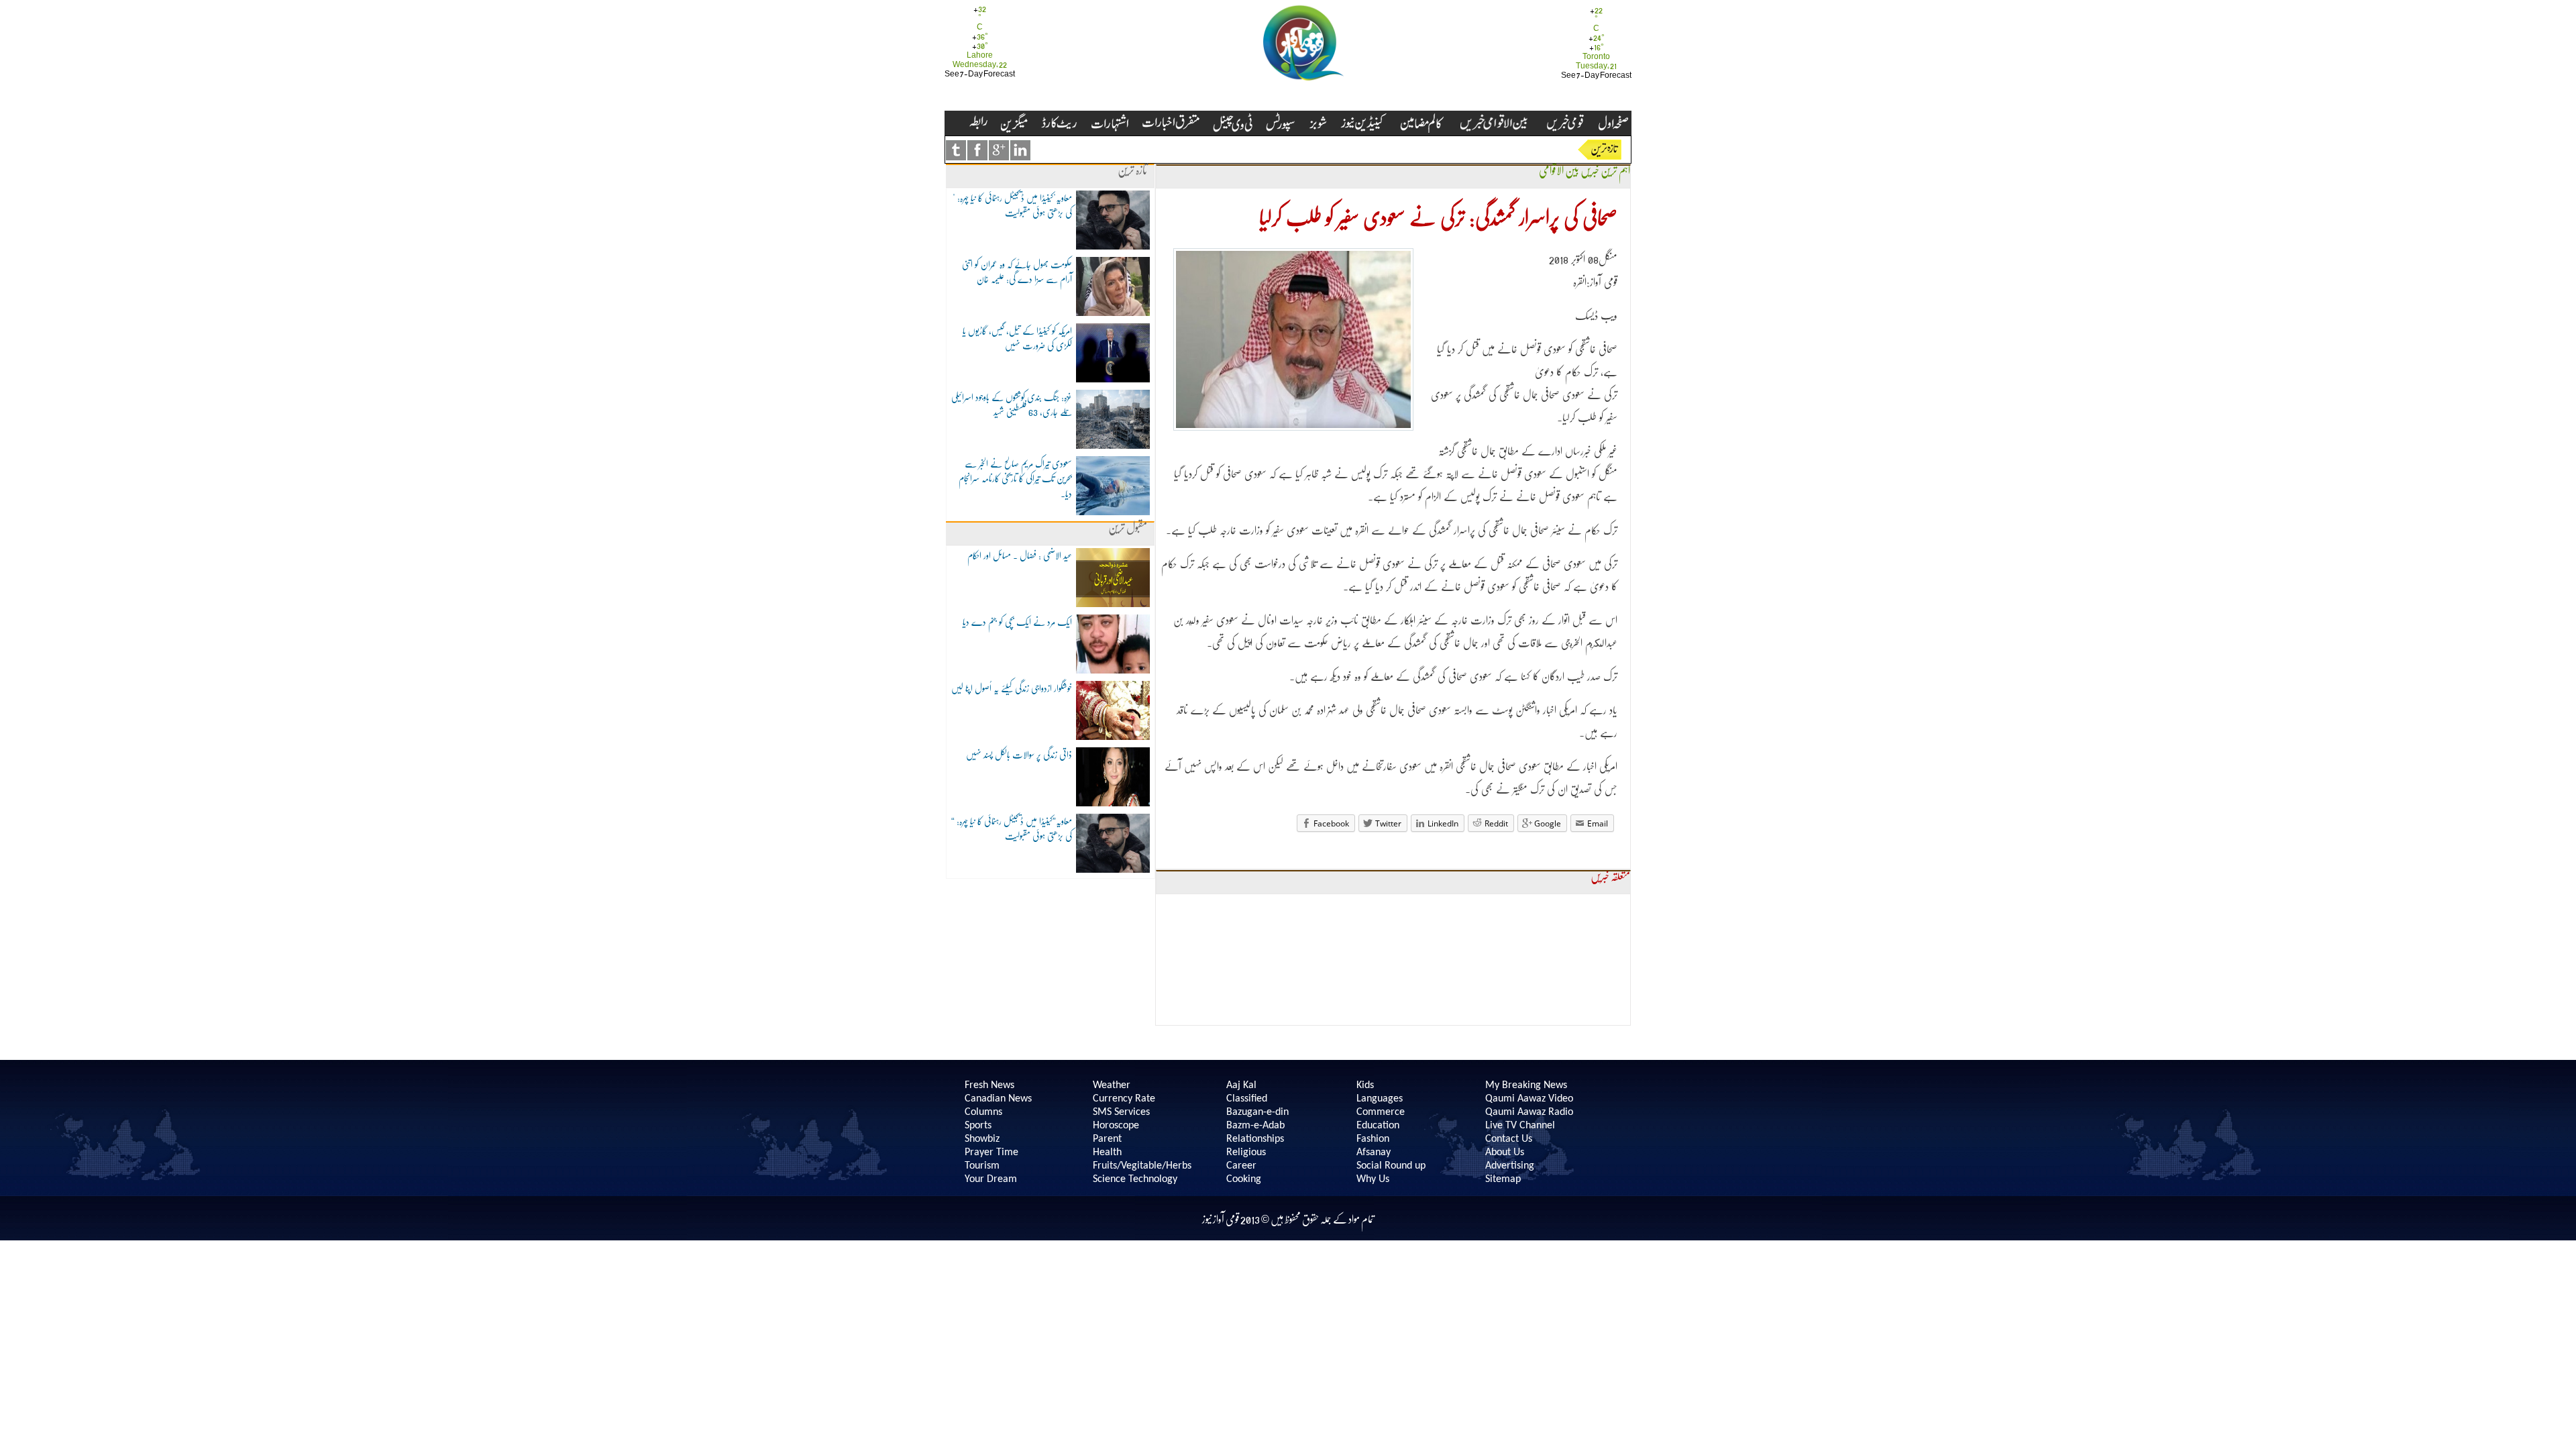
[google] (999, 150)
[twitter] (956, 150)
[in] (1020, 150)
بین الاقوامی (1559, 171)
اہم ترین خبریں (1605, 171)
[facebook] (977, 150)
